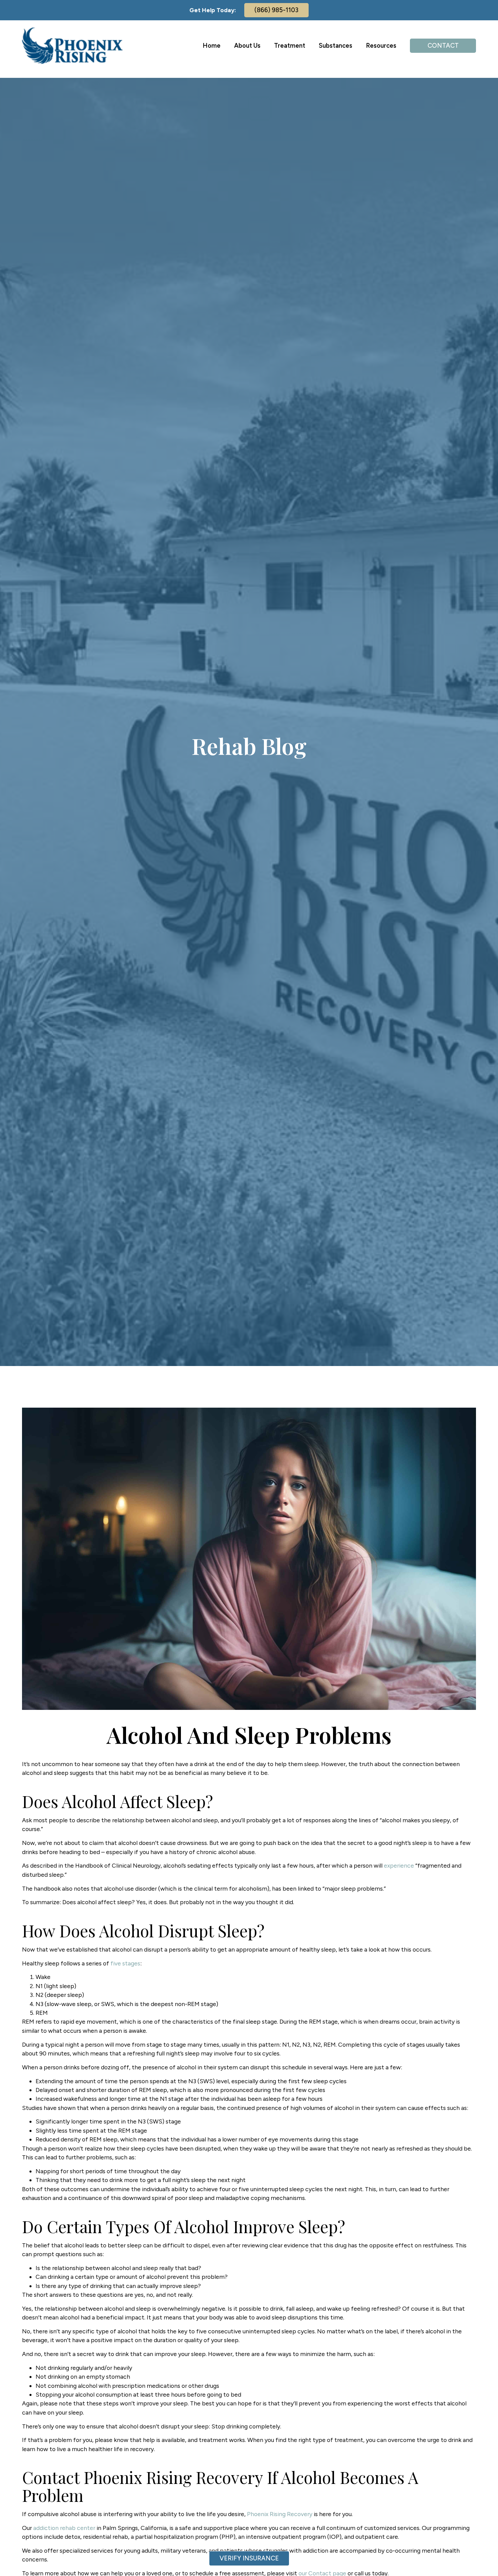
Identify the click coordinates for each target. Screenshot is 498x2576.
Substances (336, 46)
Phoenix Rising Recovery (280, 2514)
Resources (381, 46)
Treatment (290, 46)
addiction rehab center (64, 2528)
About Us (247, 46)
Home (212, 46)
